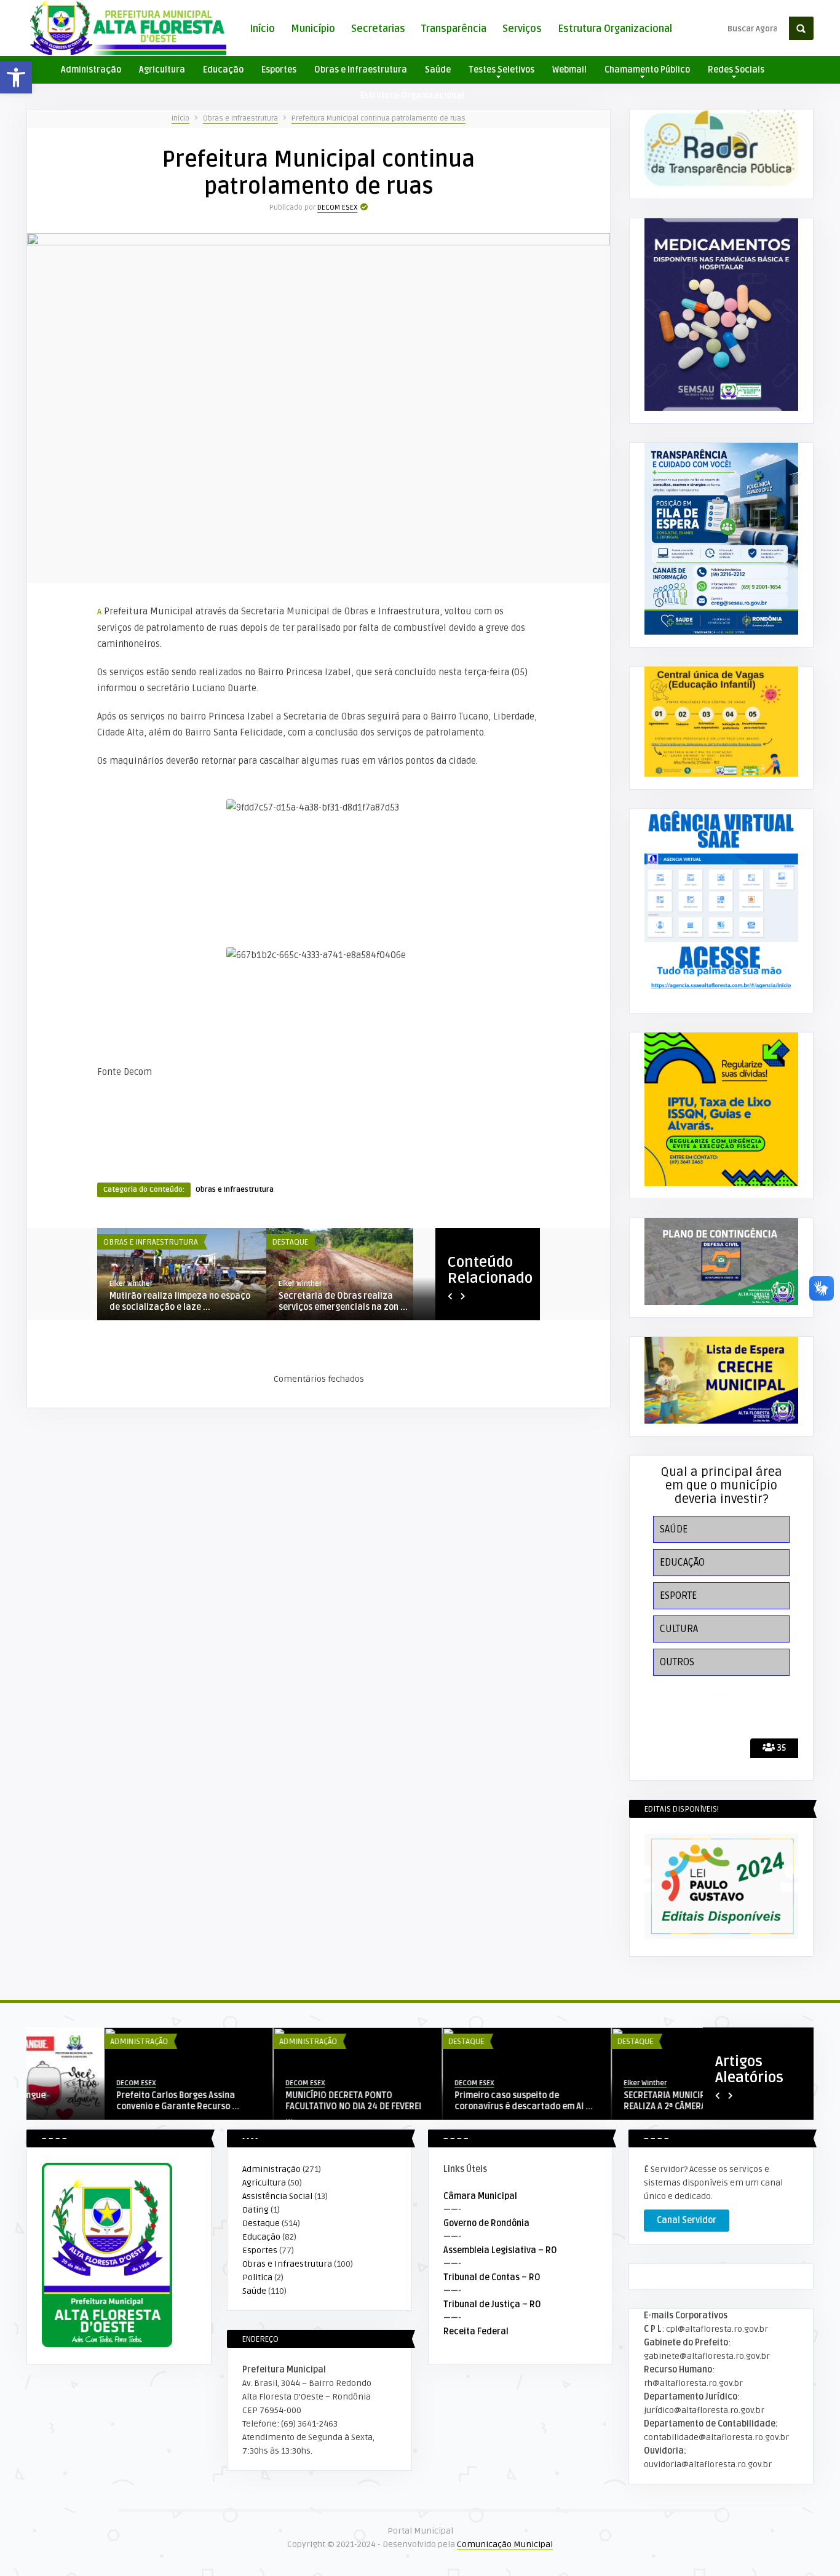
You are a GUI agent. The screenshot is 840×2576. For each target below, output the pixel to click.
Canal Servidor (687, 2220)
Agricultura (162, 70)
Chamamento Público (647, 70)
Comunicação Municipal (505, 2544)
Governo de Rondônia (486, 2223)
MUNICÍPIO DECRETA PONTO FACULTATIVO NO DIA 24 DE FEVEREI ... (276, 2106)
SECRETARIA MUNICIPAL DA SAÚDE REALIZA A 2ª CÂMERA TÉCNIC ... (611, 2101)
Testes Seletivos (501, 70)
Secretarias (378, 29)
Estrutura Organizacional (615, 29)
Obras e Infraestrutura (361, 70)
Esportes (279, 70)
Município (313, 29)
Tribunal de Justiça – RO (492, 2305)
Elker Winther (131, 1284)
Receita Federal (476, 2332)
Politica (257, 2277)
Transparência (454, 29)
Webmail (569, 70)
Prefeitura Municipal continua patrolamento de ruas (378, 118)
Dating (256, 2210)
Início (262, 29)
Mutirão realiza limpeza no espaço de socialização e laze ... (180, 1302)
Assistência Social (277, 2196)
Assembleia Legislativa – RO (500, 2250)
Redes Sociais (736, 70)
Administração (91, 70)
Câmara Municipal (480, 2196)
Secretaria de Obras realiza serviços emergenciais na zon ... (343, 1302)
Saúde (438, 70)
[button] (16, 77)
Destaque (290, 1242)
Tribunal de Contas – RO (492, 2277)
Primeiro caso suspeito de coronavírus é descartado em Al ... (446, 2101)
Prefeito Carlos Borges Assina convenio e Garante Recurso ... (100, 2101)
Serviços (522, 29)
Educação (223, 70)
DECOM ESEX (337, 208)
